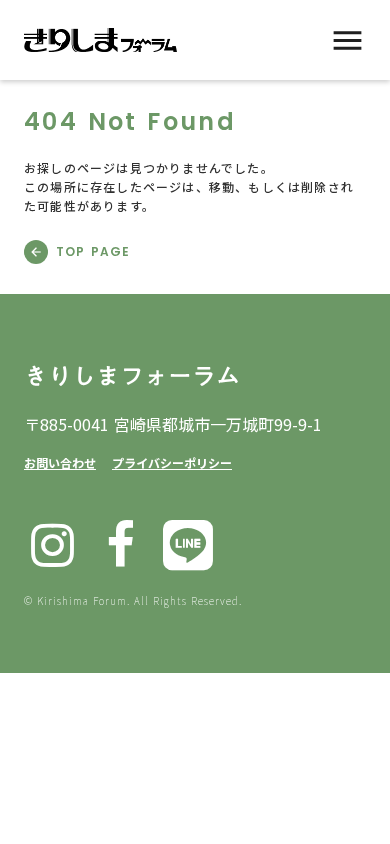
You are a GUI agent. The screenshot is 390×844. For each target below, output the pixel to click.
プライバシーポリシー (172, 462)
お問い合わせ (60, 462)
